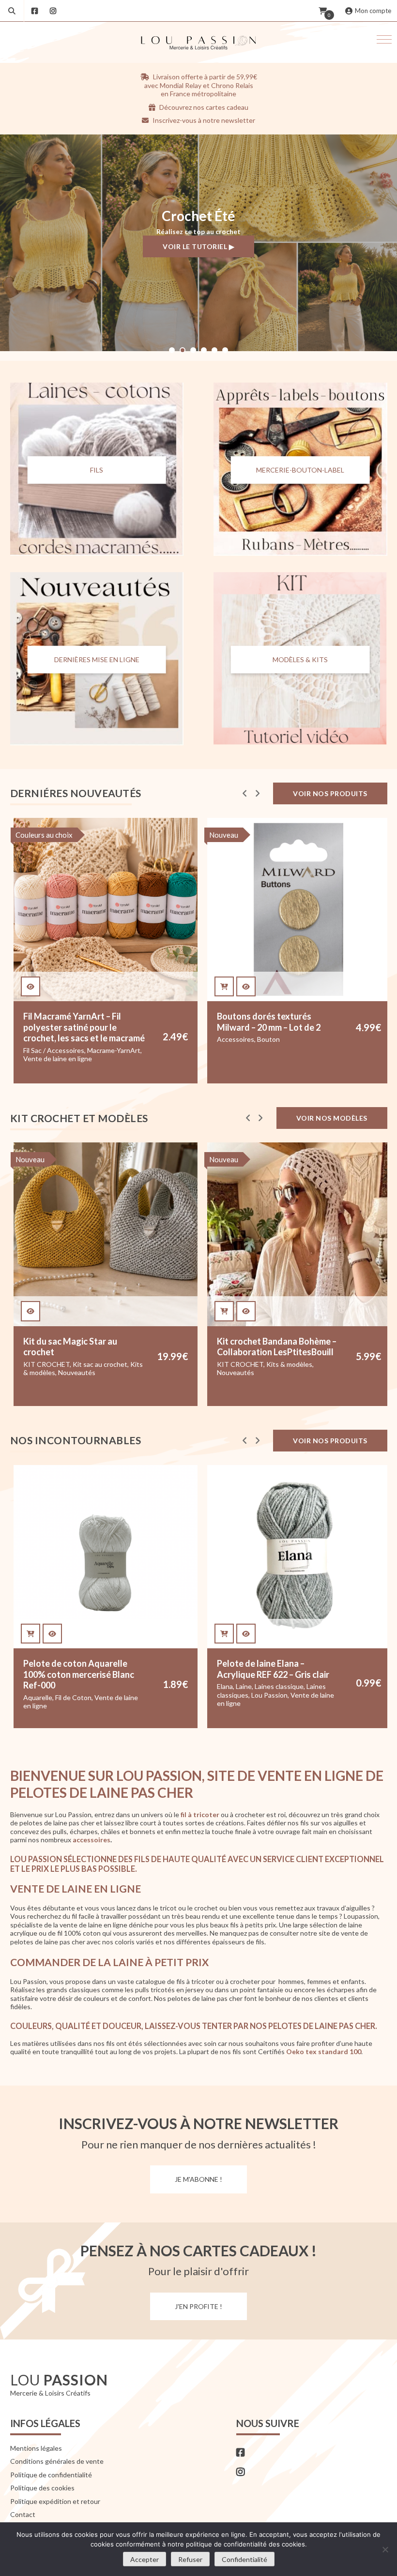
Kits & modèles (239, 1048)
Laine (50, 1686)
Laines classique (85, 1686)
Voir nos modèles (332, 1118)
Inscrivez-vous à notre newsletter (203, 120)
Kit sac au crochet (293, 1364)
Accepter (145, 2559)
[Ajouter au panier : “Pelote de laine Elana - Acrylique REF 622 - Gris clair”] (31, 1634)
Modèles (264, 1372)
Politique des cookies (42, 2488)
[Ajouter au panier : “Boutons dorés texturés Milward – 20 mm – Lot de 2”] (31, 987)
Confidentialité (244, 2559)
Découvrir (198, 253)
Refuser (190, 2559)
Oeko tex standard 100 (324, 2052)
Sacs (328, 1372)
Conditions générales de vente (57, 2461)
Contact (23, 2514)
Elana (31, 1686)
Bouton (75, 1039)
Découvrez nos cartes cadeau (203, 107)
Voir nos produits (330, 793)
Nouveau (30, 835)
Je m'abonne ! (198, 2179)
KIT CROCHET (252, 1039)
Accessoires (42, 1039)
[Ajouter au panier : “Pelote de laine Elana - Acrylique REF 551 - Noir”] (224, 1634)
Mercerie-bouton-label (300, 470)
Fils (97, 470)
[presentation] (245, 793)
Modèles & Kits (300, 659)
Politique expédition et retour (55, 2501)
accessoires (92, 1840)
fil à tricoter (200, 1814)
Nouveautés (42, 1372)
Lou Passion (76, 1695)
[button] (384, 39)
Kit (221, 1039)
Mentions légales (36, 2448)
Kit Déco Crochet (305, 1039)
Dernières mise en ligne (97, 659)
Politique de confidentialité (51, 2475)
